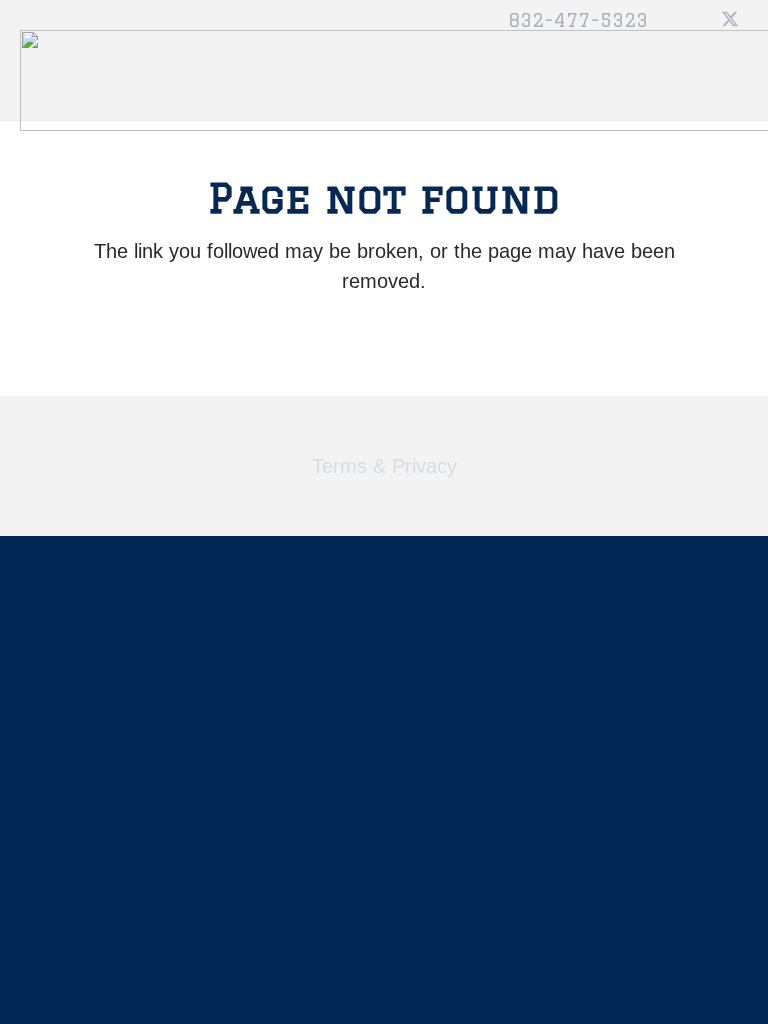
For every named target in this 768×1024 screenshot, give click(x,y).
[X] (730, 20)
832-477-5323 (578, 20)
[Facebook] (694, 20)
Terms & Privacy (384, 466)
